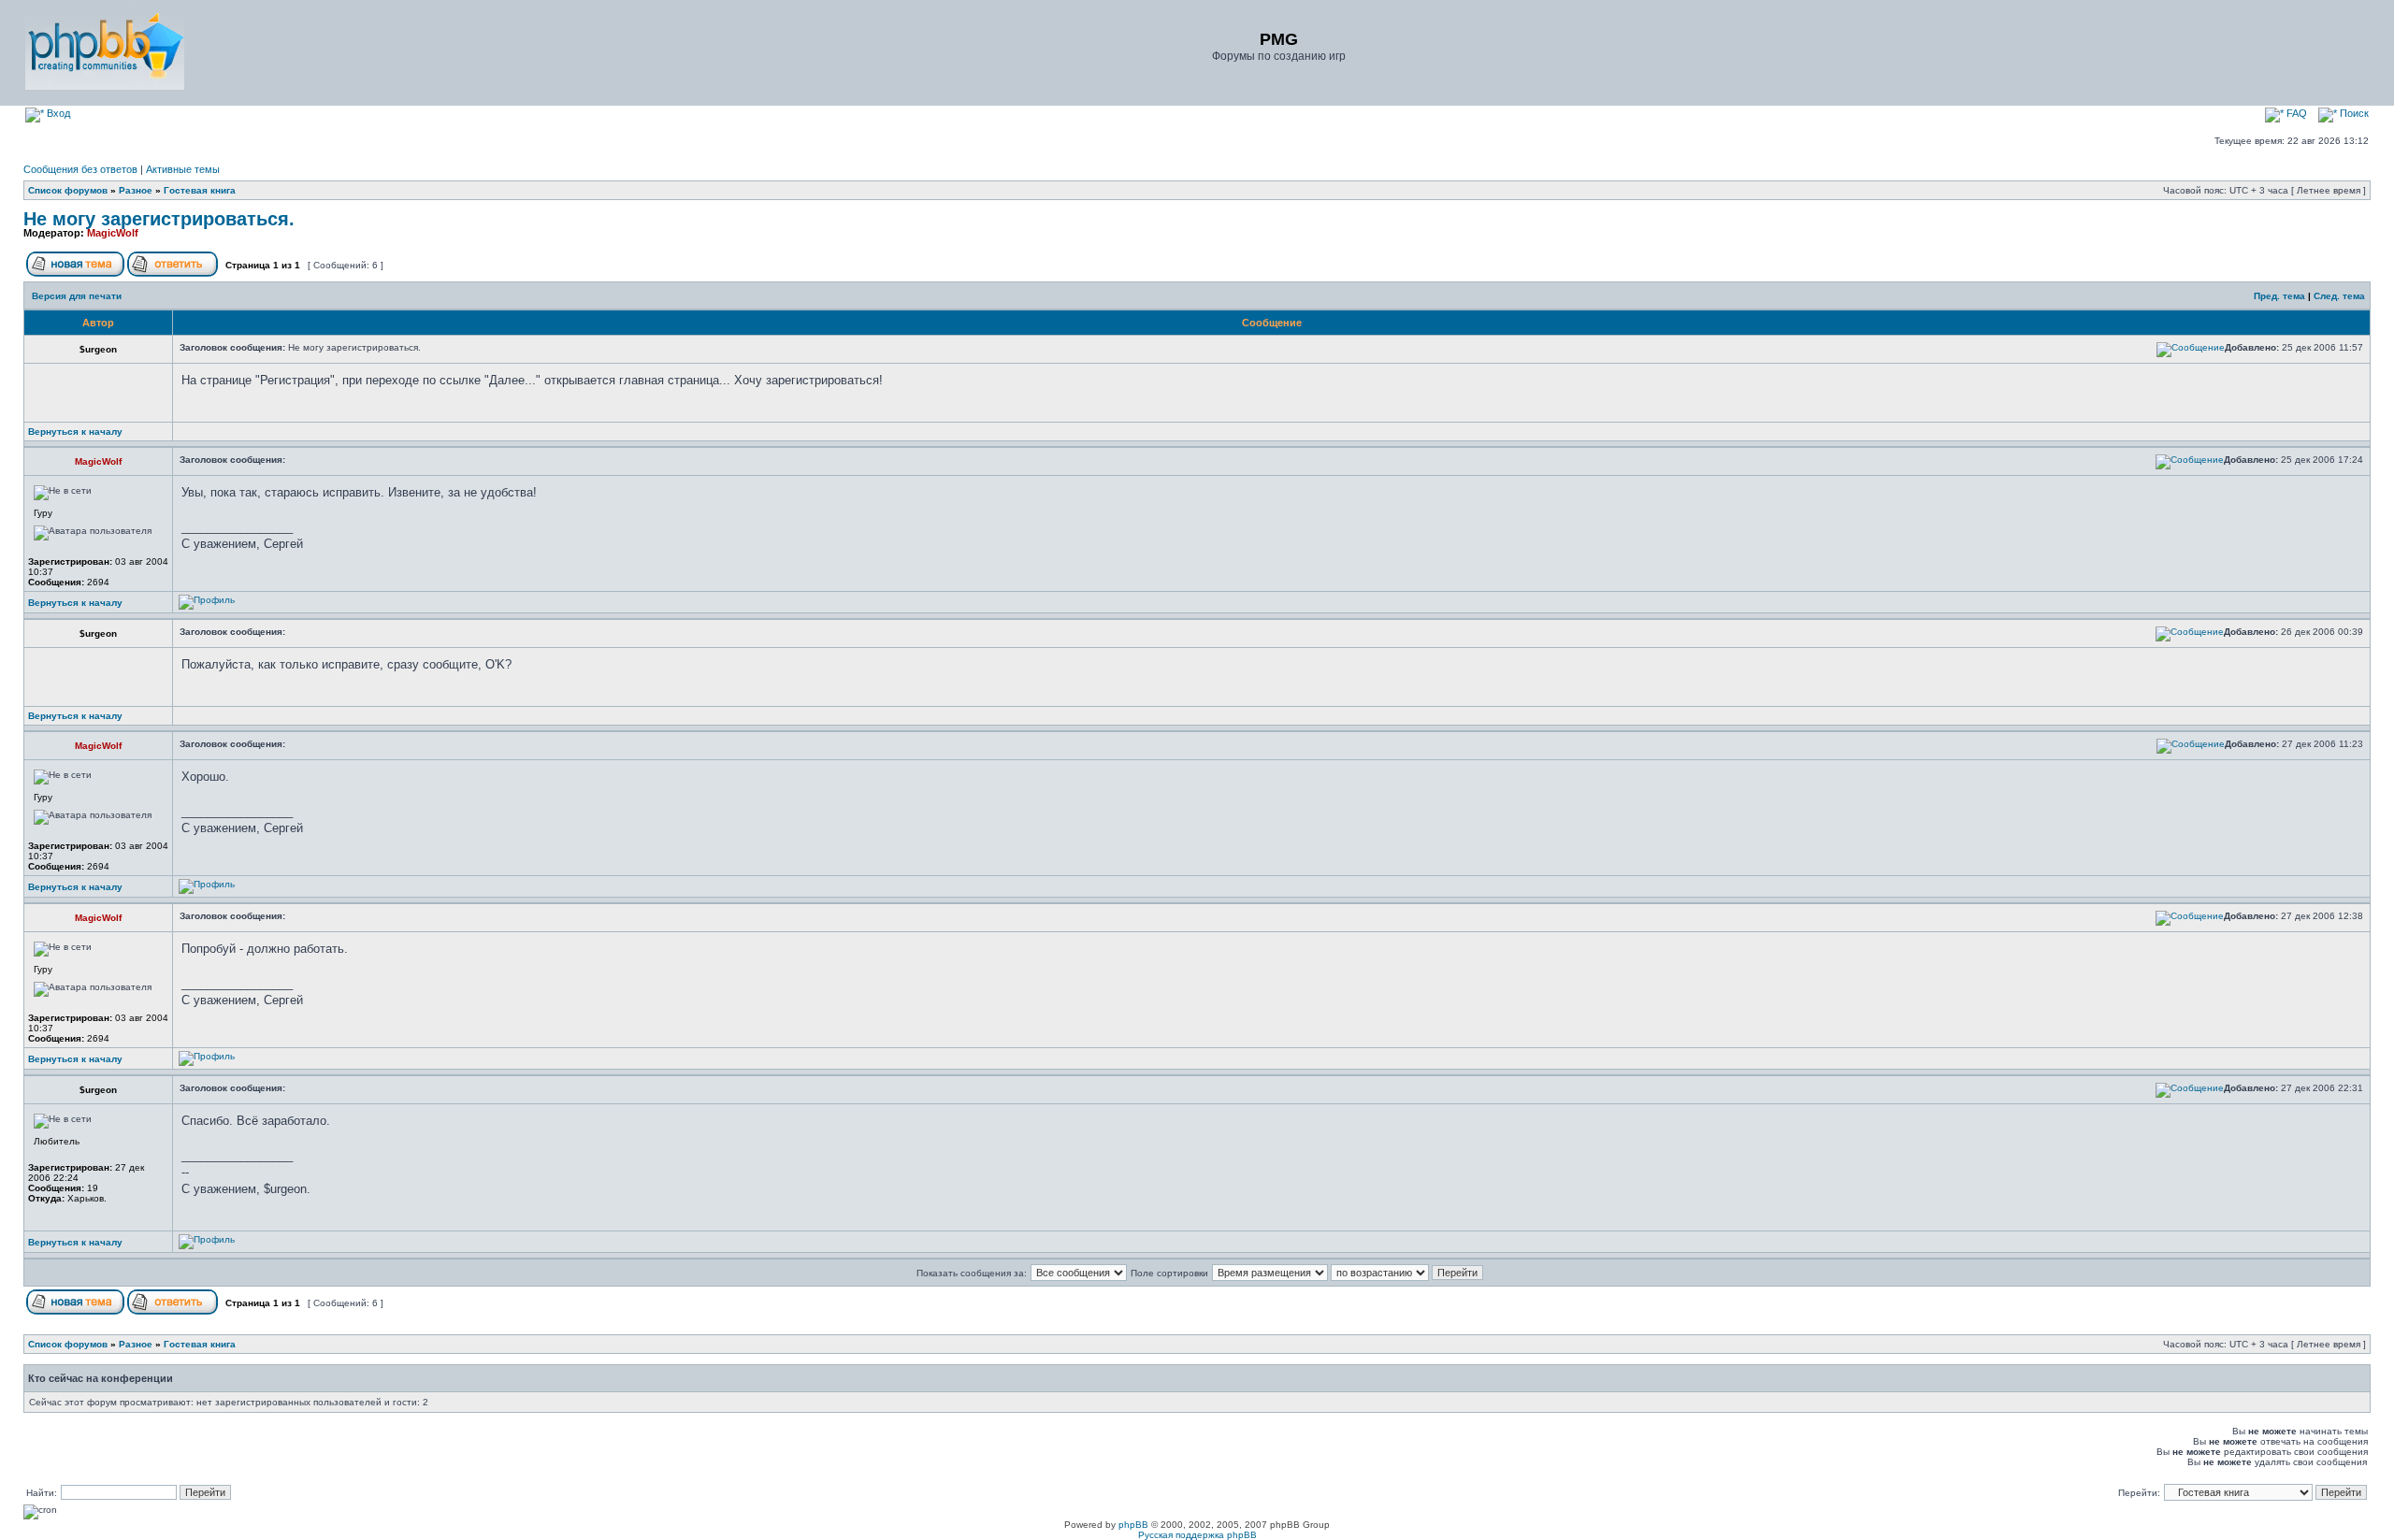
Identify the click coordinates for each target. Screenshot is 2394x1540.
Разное (136, 190)
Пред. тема (2279, 296)
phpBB (1133, 1525)
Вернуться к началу (75, 432)
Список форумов (68, 190)
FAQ (2295, 113)
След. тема (2339, 296)
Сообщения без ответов (80, 169)
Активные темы (183, 169)
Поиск (2353, 113)
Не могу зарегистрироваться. (159, 219)
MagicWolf (113, 233)
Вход (57, 113)
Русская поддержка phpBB (1197, 1535)
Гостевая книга (200, 190)
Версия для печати (77, 296)
